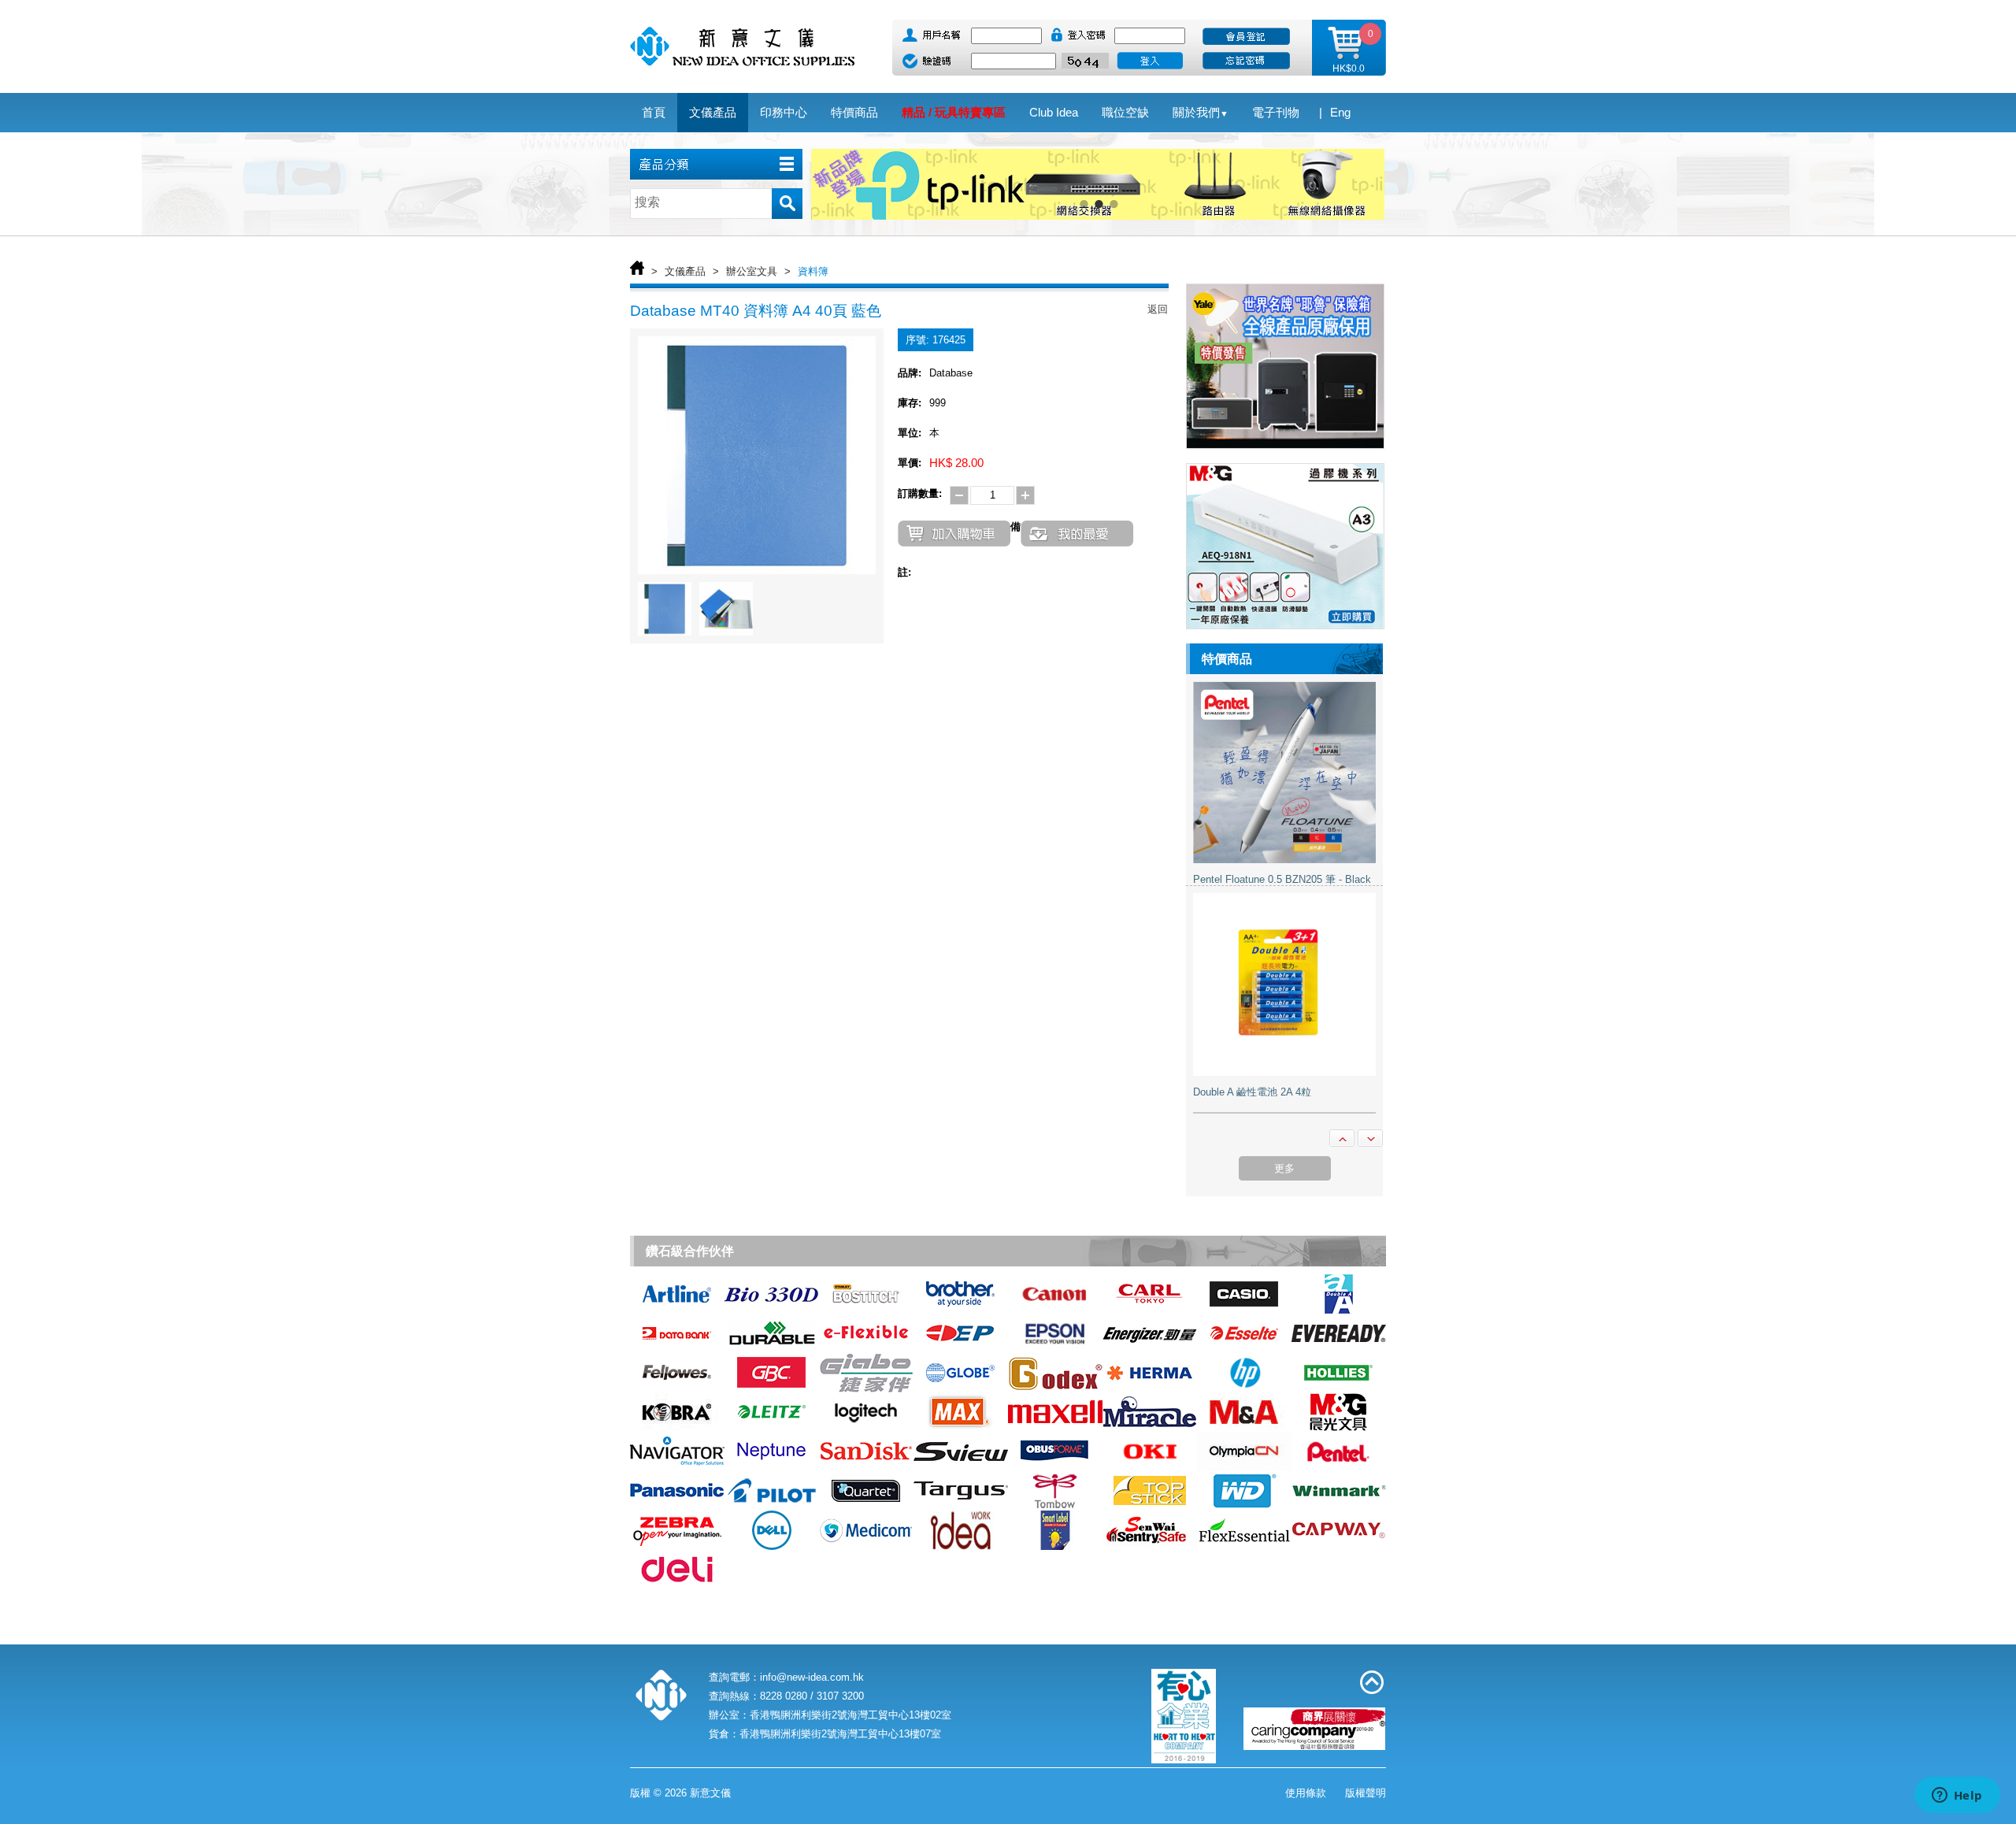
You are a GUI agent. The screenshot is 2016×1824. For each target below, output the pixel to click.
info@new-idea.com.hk (812, 1677)
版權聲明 (1366, 1793)
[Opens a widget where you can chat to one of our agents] (1957, 1796)
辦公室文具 (752, 271)
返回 (1158, 309)
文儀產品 (685, 271)
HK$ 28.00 (956, 463)
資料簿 (813, 271)
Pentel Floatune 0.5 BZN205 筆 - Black (1282, 860)
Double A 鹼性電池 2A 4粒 (1252, 1073)
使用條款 (1306, 1793)
